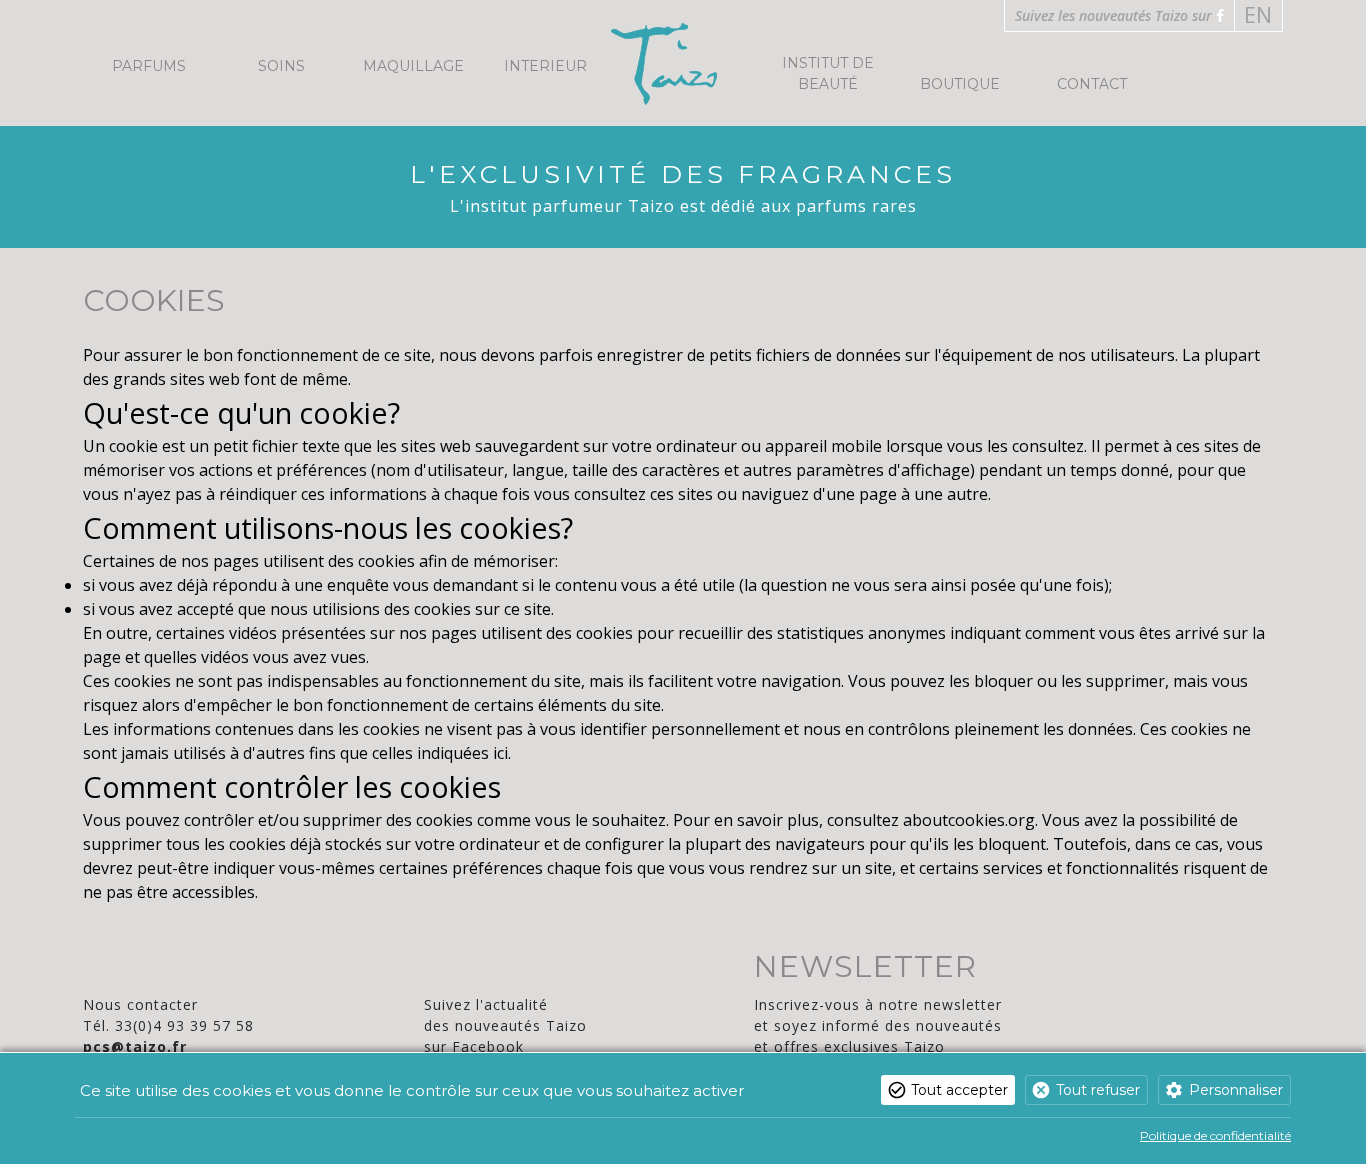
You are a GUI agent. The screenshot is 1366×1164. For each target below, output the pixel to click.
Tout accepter (959, 1090)
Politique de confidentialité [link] (1215, 1135)
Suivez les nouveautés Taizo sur (1115, 15)
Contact (1092, 84)
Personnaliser (1236, 1090)
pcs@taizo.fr (135, 1046)
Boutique (960, 84)
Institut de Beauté (828, 73)
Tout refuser (1098, 1090)
